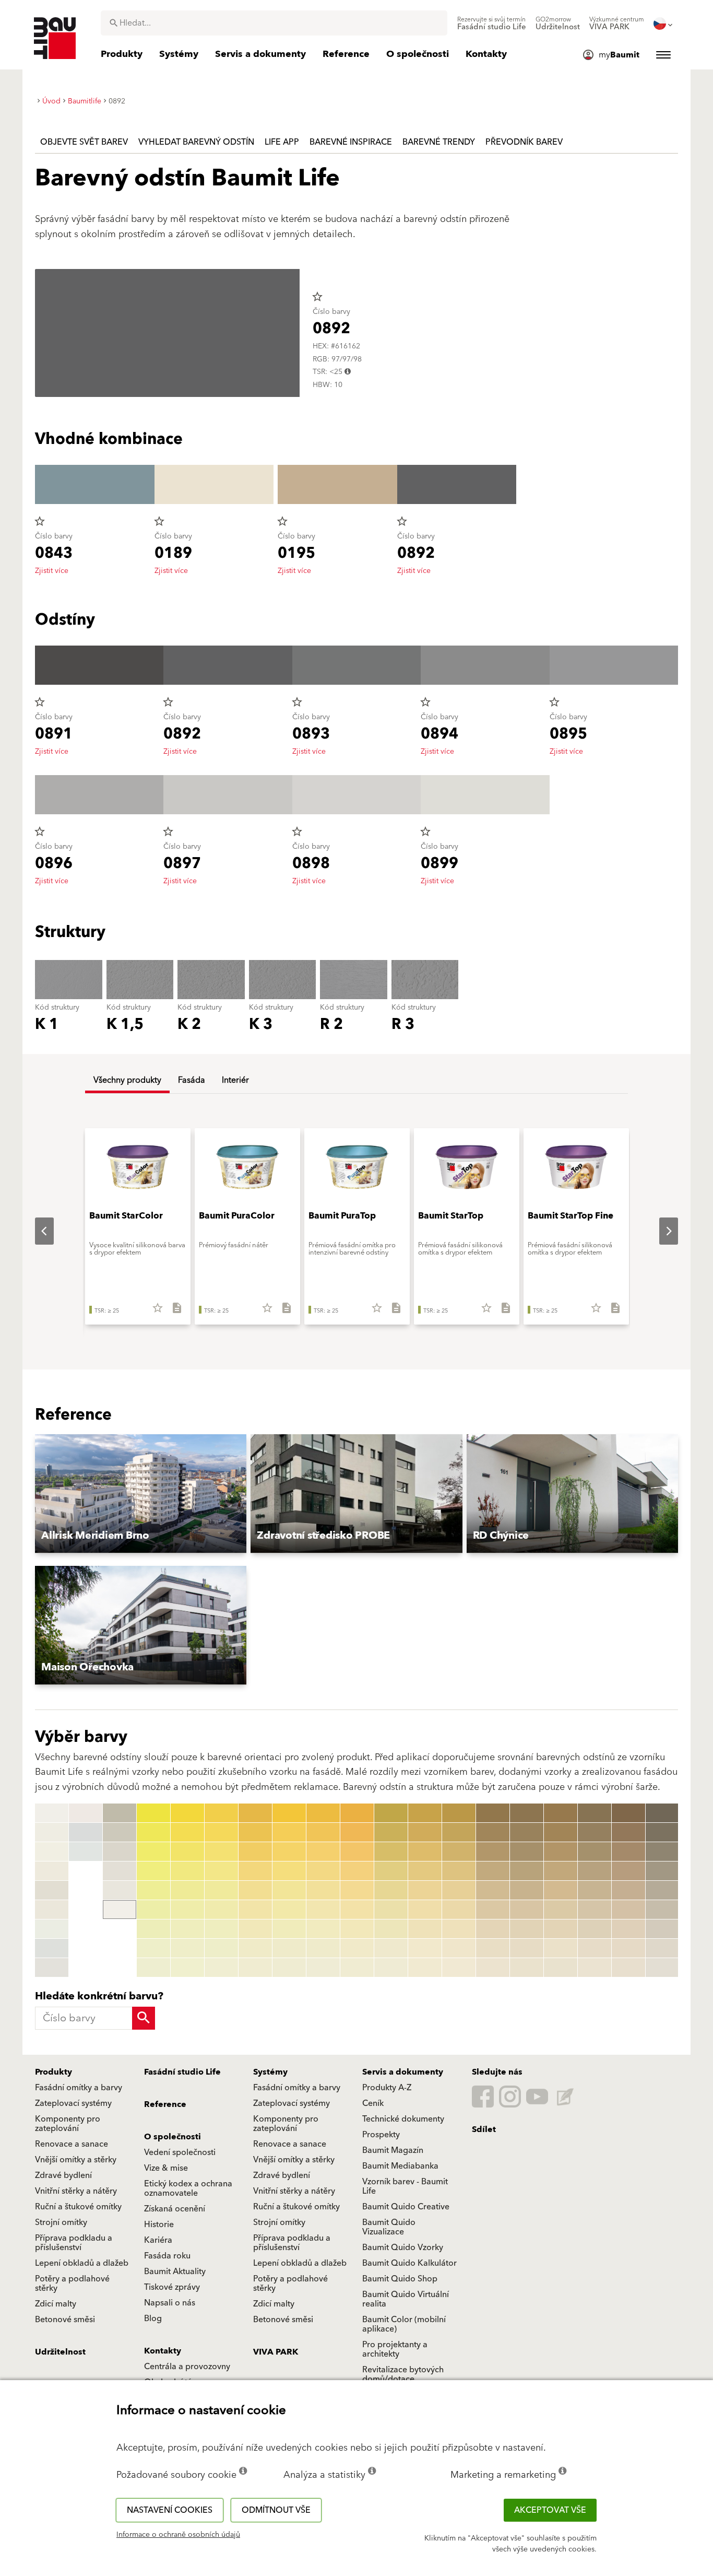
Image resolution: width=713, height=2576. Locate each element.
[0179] (561, 1968)
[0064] (289, 1871)
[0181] (595, 1813)
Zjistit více (52, 571)
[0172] (561, 1832)
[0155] (493, 1890)
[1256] (662, 1910)
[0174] (561, 1871)
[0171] (561, 1813)
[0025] (153, 1890)
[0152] (493, 1832)
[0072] (323, 1832)
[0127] (391, 1929)
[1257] (662, 1929)
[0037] (187, 1929)
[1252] (662, 1832)
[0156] (493, 1910)
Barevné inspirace (351, 142)
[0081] (357, 1813)
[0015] (120, 1832)
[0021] (153, 1813)
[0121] (391, 1813)
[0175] (561, 1890)
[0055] (255, 1890)
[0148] (459, 1948)
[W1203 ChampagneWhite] (52, 1871)
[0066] (289, 1910)
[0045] (221, 1890)
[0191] (628, 1813)
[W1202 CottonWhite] (52, 1852)
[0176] (561, 1910)
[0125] (391, 1890)
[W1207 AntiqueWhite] (52, 1948)
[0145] (459, 1890)
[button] (141, 1494)
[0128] (391, 1948)
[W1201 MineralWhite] (52, 1832)
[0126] (391, 1910)
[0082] (357, 1832)
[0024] (153, 1871)
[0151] (493, 1813)
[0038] (187, 1948)
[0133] (425, 1852)
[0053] (255, 1852)
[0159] (493, 1968)
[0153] (493, 1852)
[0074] (323, 1871)
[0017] (120, 1871)
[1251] (662, 1813)
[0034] (187, 1871)
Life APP (282, 142)
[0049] (221, 1968)
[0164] (527, 1871)
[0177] (561, 1929)
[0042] (221, 1832)
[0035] (187, 1890)
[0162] (527, 1832)
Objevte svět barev (84, 142)
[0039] (187, 1968)
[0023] (153, 1852)
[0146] (459, 1910)
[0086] (357, 1910)
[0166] (527, 1910)
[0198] (628, 1948)
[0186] (595, 1910)
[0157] (493, 1929)
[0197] (628, 1929)
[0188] (595, 1948)
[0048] (221, 1948)
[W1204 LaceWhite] (52, 1890)
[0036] (187, 1910)
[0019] (120, 1910)
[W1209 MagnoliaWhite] (86, 1813)
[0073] (323, 1852)
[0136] (425, 1910)
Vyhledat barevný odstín (196, 142)
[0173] (561, 1852)
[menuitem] (492, 24)
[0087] (357, 1929)
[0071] (323, 1813)
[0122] (391, 1832)
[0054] (255, 1871)
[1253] (662, 1852)
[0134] (425, 1871)
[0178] (561, 1948)
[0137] (425, 1929)
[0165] (527, 1890)
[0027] (153, 1929)
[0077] (323, 1929)
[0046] (221, 1910)
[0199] (628, 1968)
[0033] (187, 1852)
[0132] (425, 1832)
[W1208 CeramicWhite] (52, 1968)
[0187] (595, 1929)
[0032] (187, 1832)
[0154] (493, 1871)
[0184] (595, 1871)
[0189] (595, 1968)
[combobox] (274, 23)
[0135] (425, 1890)
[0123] (391, 1852)
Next (660, 1231)
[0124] (391, 1871)
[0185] (595, 1890)
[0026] (153, 1910)
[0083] (357, 1852)
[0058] (255, 1948)
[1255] (662, 1890)
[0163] (527, 1852)
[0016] (120, 1852)
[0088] (357, 1948)
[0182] (595, 1832)
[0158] (493, 1948)
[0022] (153, 1832)
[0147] (459, 1929)
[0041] (221, 1813)
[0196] (628, 1910)
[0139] (425, 1968)
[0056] (255, 1910)
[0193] (628, 1852)
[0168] (527, 1948)
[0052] (255, 1832)
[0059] (255, 1968)
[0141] (459, 1813)
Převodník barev (524, 142)
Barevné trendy (439, 142)
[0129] (391, 1968)
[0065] (289, 1890)
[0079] (323, 1968)
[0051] (255, 1813)
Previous (36, 1231)
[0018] (120, 1890)
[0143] (459, 1852)
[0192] (628, 1832)
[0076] (323, 1910)
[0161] (527, 1813)
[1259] (662, 1968)
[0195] (628, 1890)
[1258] (662, 1948)
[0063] (289, 1852)
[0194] (628, 1871)
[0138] (425, 1948)
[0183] (595, 1852)
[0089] (357, 1968)
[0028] (153, 1948)
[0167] (527, 1929)
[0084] (357, 1871)
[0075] (323, 1890)
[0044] (221, 1871)
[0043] (221, 1852)
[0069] (289, 1968)
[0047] (221, 1929)
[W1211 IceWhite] (86, 1852)
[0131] (425, 1813)
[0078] (323, 1948)
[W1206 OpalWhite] (52, 1929)
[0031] (187, 1813)
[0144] (459, 1871)
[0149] (459, 1968)
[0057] (255, 1929)
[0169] (527, 1968)
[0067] (289, 1929)
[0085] (357, 1890)
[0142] (459, 1832)
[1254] (662, 1871)
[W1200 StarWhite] (52, 1813)
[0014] (120, 1813)
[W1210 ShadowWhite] (86, 1832)
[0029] (153, 1968)
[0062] (289, 1832)
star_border (317, 297)
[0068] (289, 1948)
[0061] (289, 1813)
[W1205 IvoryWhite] (52, 1910)
